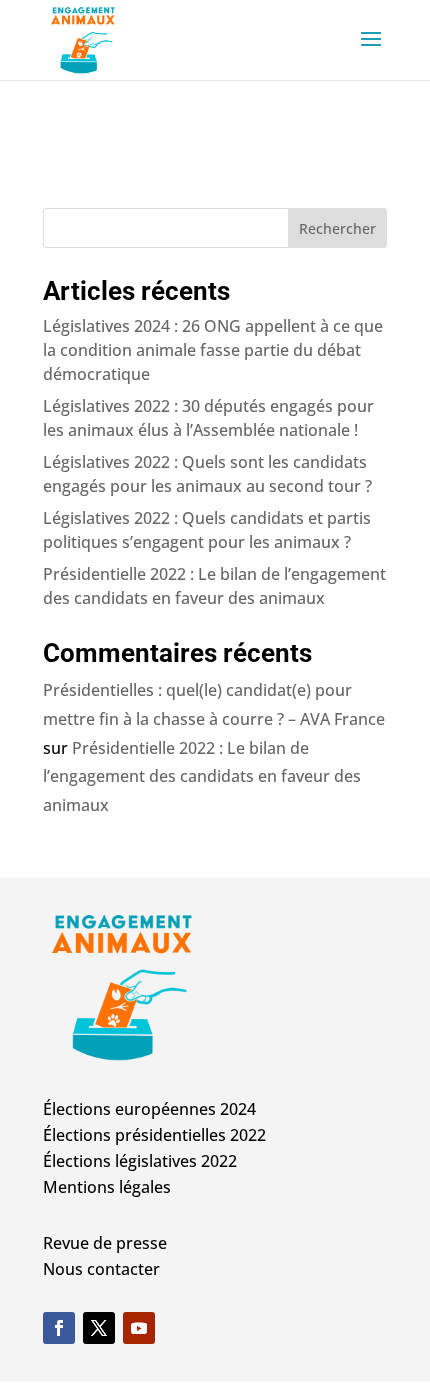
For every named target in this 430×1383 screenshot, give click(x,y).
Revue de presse (105, 1243)
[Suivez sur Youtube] (139, 1328)
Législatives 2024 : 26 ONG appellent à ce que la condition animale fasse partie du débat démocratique (213, 350)
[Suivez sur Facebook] (59, 1328)
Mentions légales (107, 1187)
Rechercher (337, 228)
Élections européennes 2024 (149, 1109)
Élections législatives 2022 (140, 1161)
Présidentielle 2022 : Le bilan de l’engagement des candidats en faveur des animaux (202, 777)
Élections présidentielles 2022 (154, 1135)
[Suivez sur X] (99, 1328)
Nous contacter (101, 1269)
